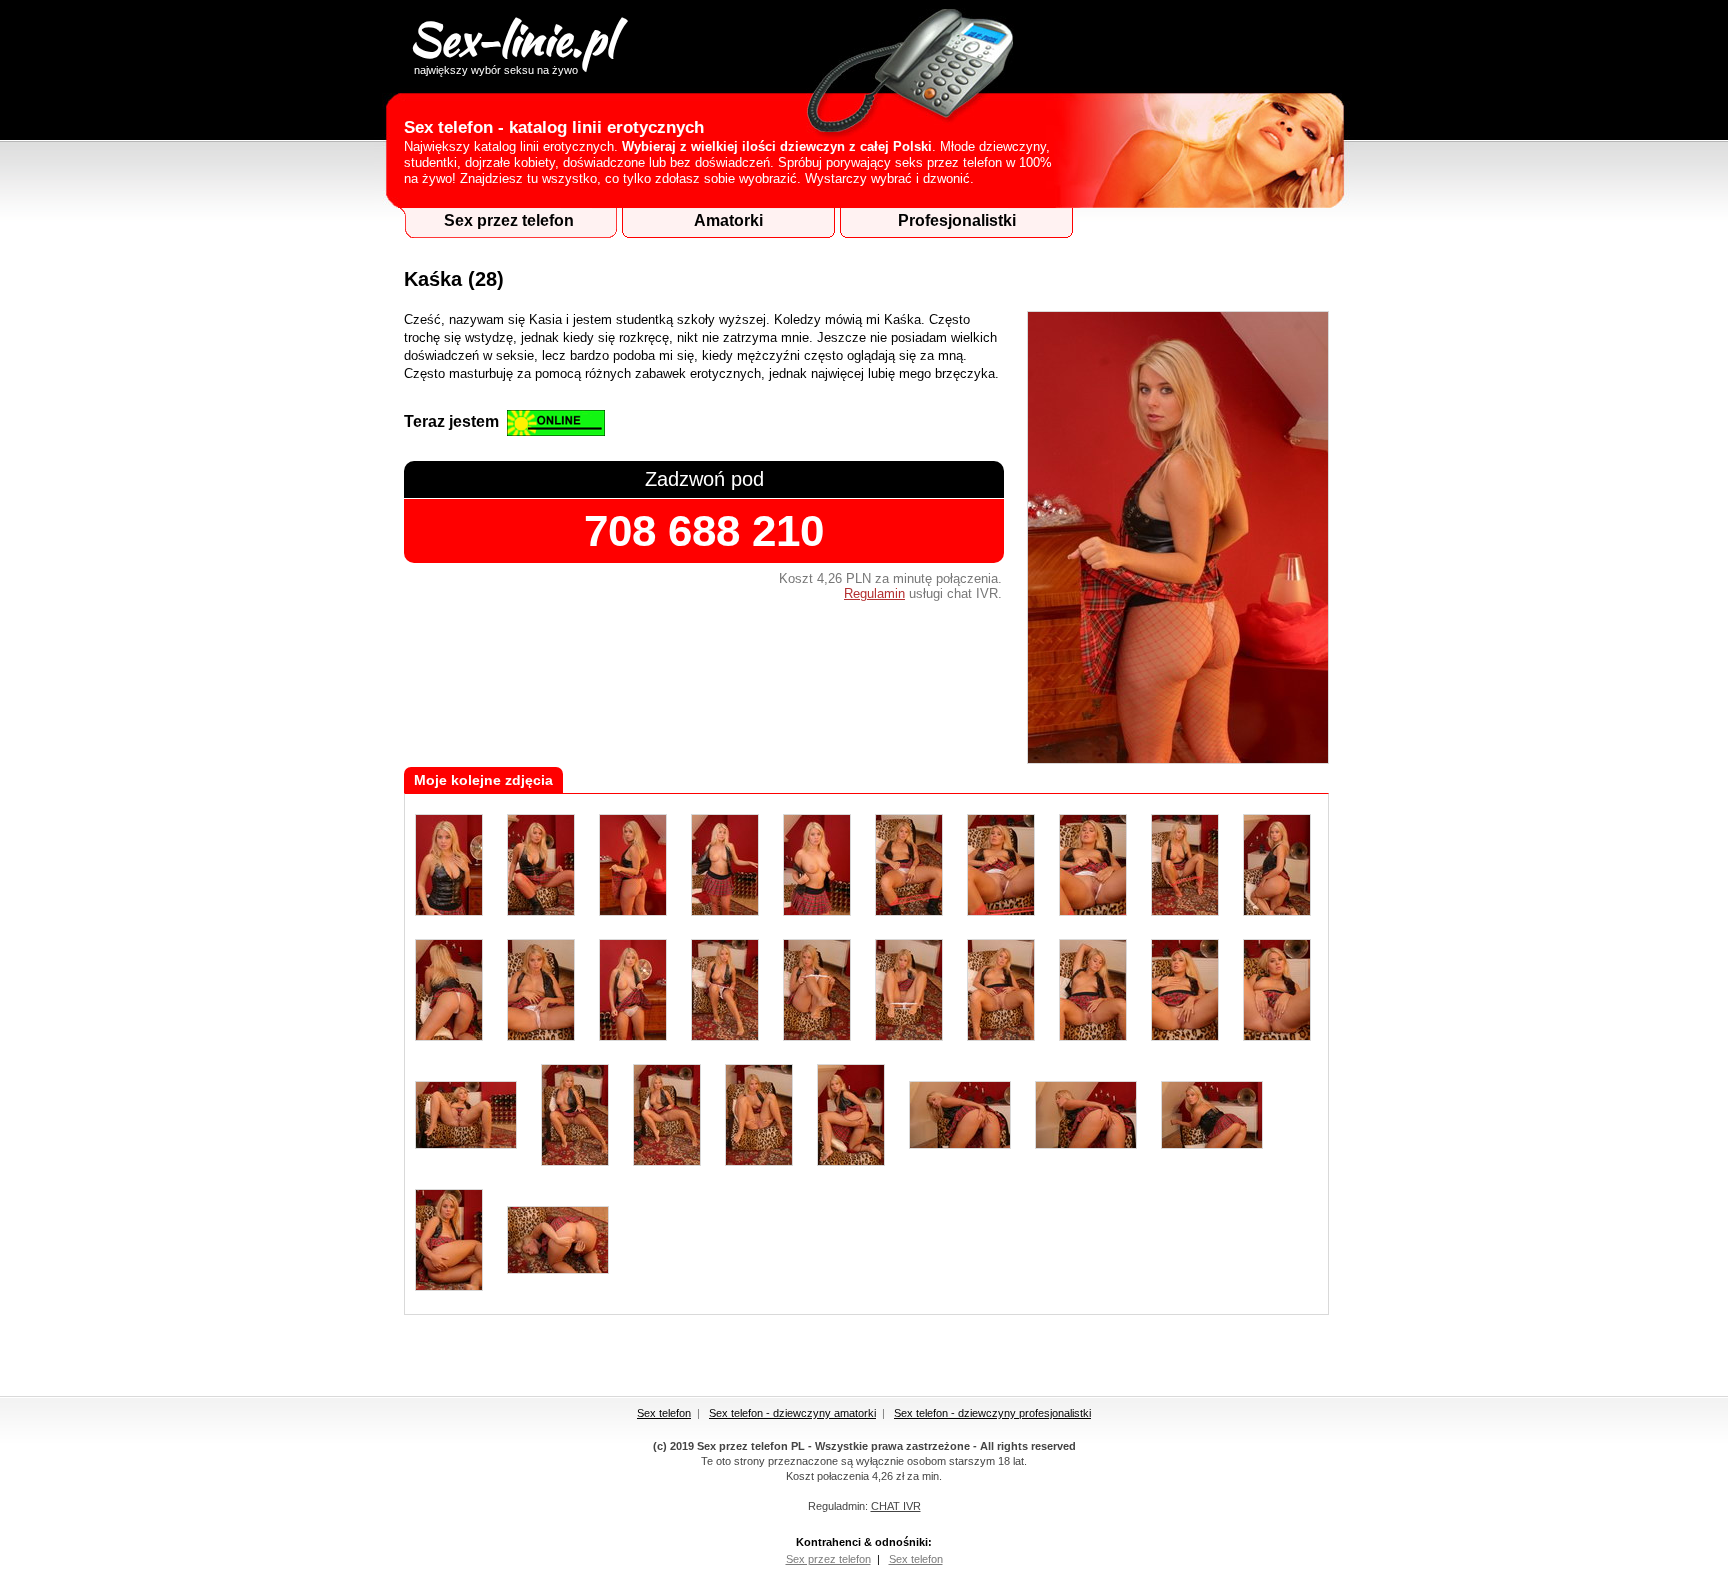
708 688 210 (704, 530)
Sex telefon (664, 1413)
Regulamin (874, 593)
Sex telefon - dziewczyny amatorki (792, 1413)
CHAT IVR (896, 1506)
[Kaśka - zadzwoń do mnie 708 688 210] (1178, 759)
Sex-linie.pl (512, 41)
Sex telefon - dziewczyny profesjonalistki (992, 1413)
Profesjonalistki (957, 220)
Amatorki (728, 220)
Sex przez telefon (509, 220)
